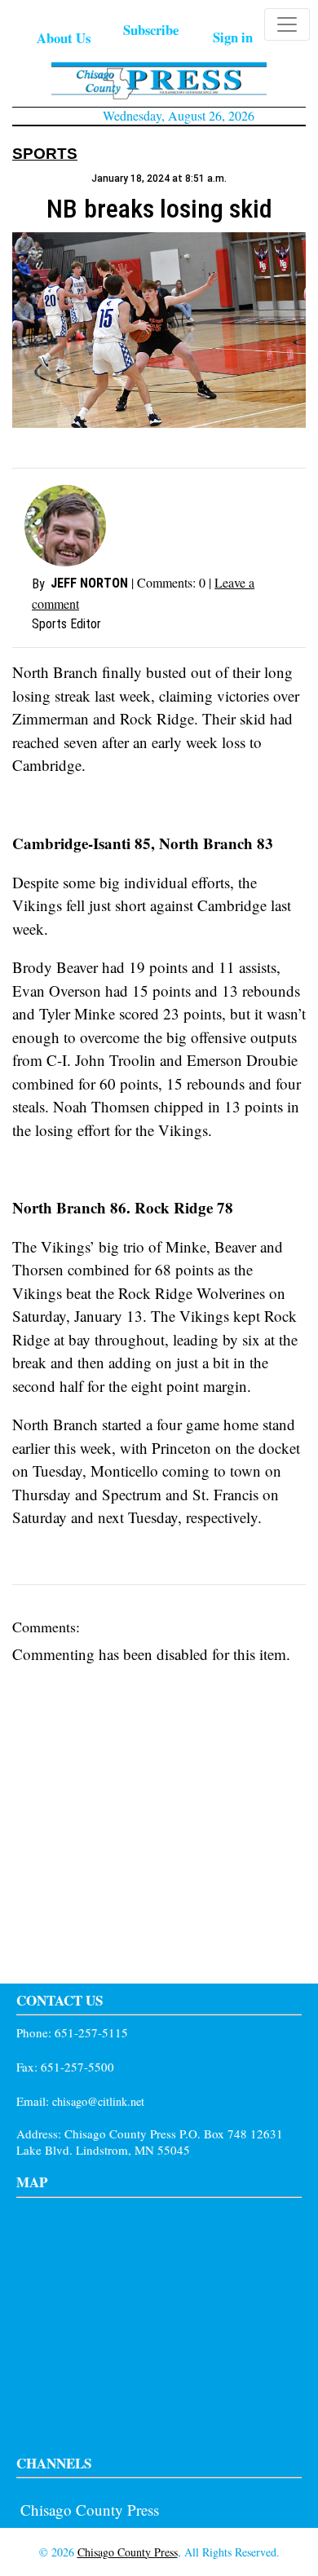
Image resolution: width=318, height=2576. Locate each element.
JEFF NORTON (89, 583)
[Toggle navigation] (287, 24)
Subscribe (151, 30)
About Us (64, 38)
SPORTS (45, 154)
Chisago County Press (90, 2510)
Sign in (233, 37)
